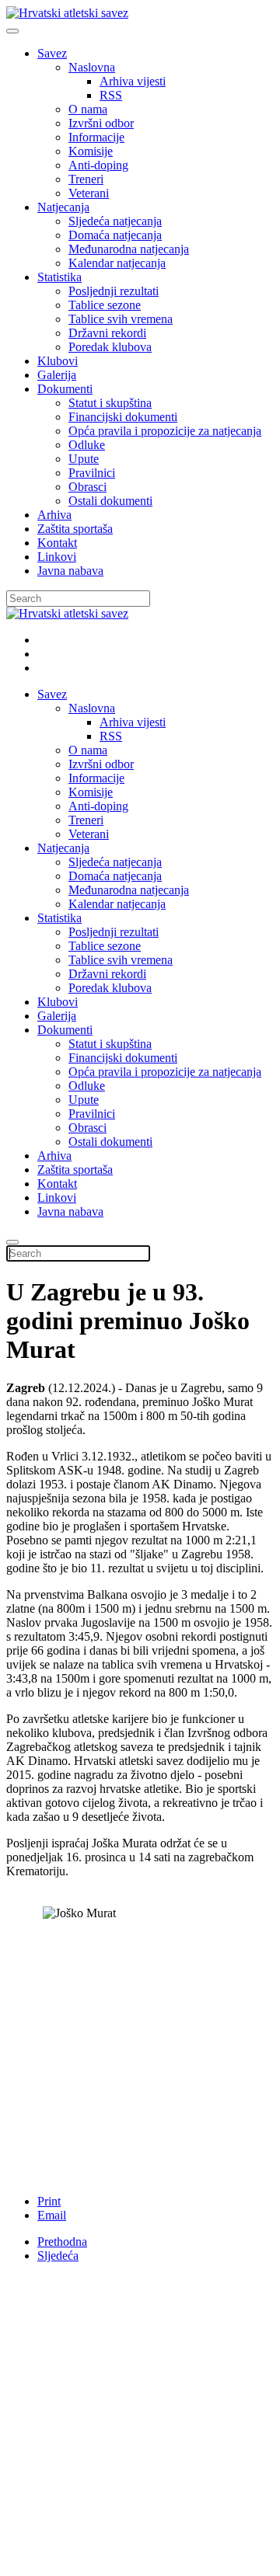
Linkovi (57, 557)
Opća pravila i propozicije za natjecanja (165, 431)
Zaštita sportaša (75, 529)
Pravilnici (92, 473)
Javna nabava (70, 571)
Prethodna (62, 2242)
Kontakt (57, 543)
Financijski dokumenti (123, 417)
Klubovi (58, 361)
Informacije (96, 137)
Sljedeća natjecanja (115, 221)
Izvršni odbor (101, 123)
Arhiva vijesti (133, 81)
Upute (84, 459)
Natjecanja (63, 207)
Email (52, 2215)
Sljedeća (58, 2256)
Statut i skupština (110, 403)
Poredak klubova (110, 347)
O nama (88, 109)
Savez (52, 53)
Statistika (59, 277)
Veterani (89, 193)
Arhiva (54, 515)
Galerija (57, 375)
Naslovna (92, 67)
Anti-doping (98, 165)
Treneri (86, 179)
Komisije (91, 151)
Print (49, 2201)
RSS (111, 95)
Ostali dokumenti (110, 501)
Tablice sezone (105, 305)
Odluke (87, 445)
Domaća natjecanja (115, 235)
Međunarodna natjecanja (129, 249)
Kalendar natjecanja (117, 263)
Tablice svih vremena (121, 319)
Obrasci (87, 487)
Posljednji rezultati (114, 291)
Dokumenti (65, 389)
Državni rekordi (107, 333)
